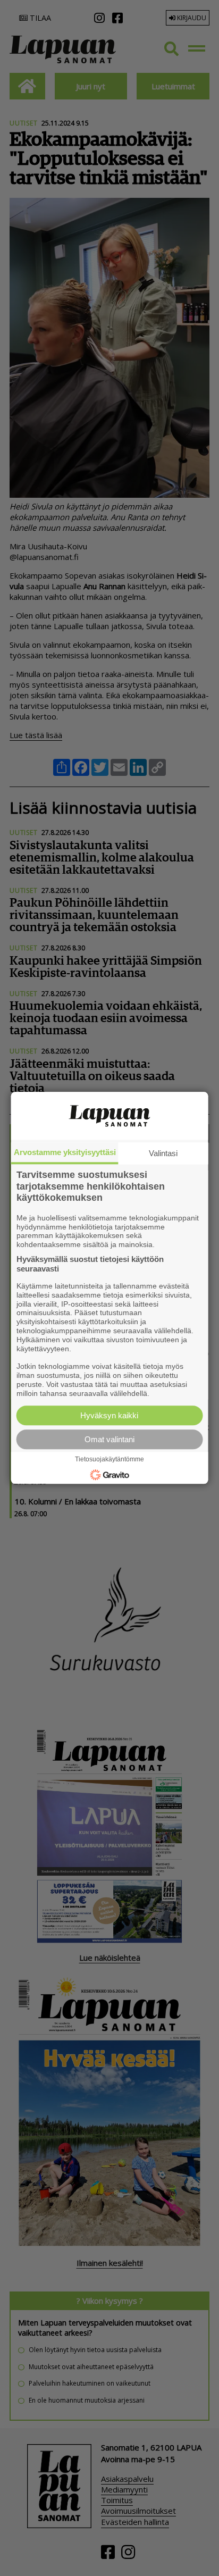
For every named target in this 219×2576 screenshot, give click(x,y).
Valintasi (163, 1153)
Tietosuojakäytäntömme (109, 1460)
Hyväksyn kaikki (109, 1416)
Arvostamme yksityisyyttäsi (65, 1152)
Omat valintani (109, 1440)
